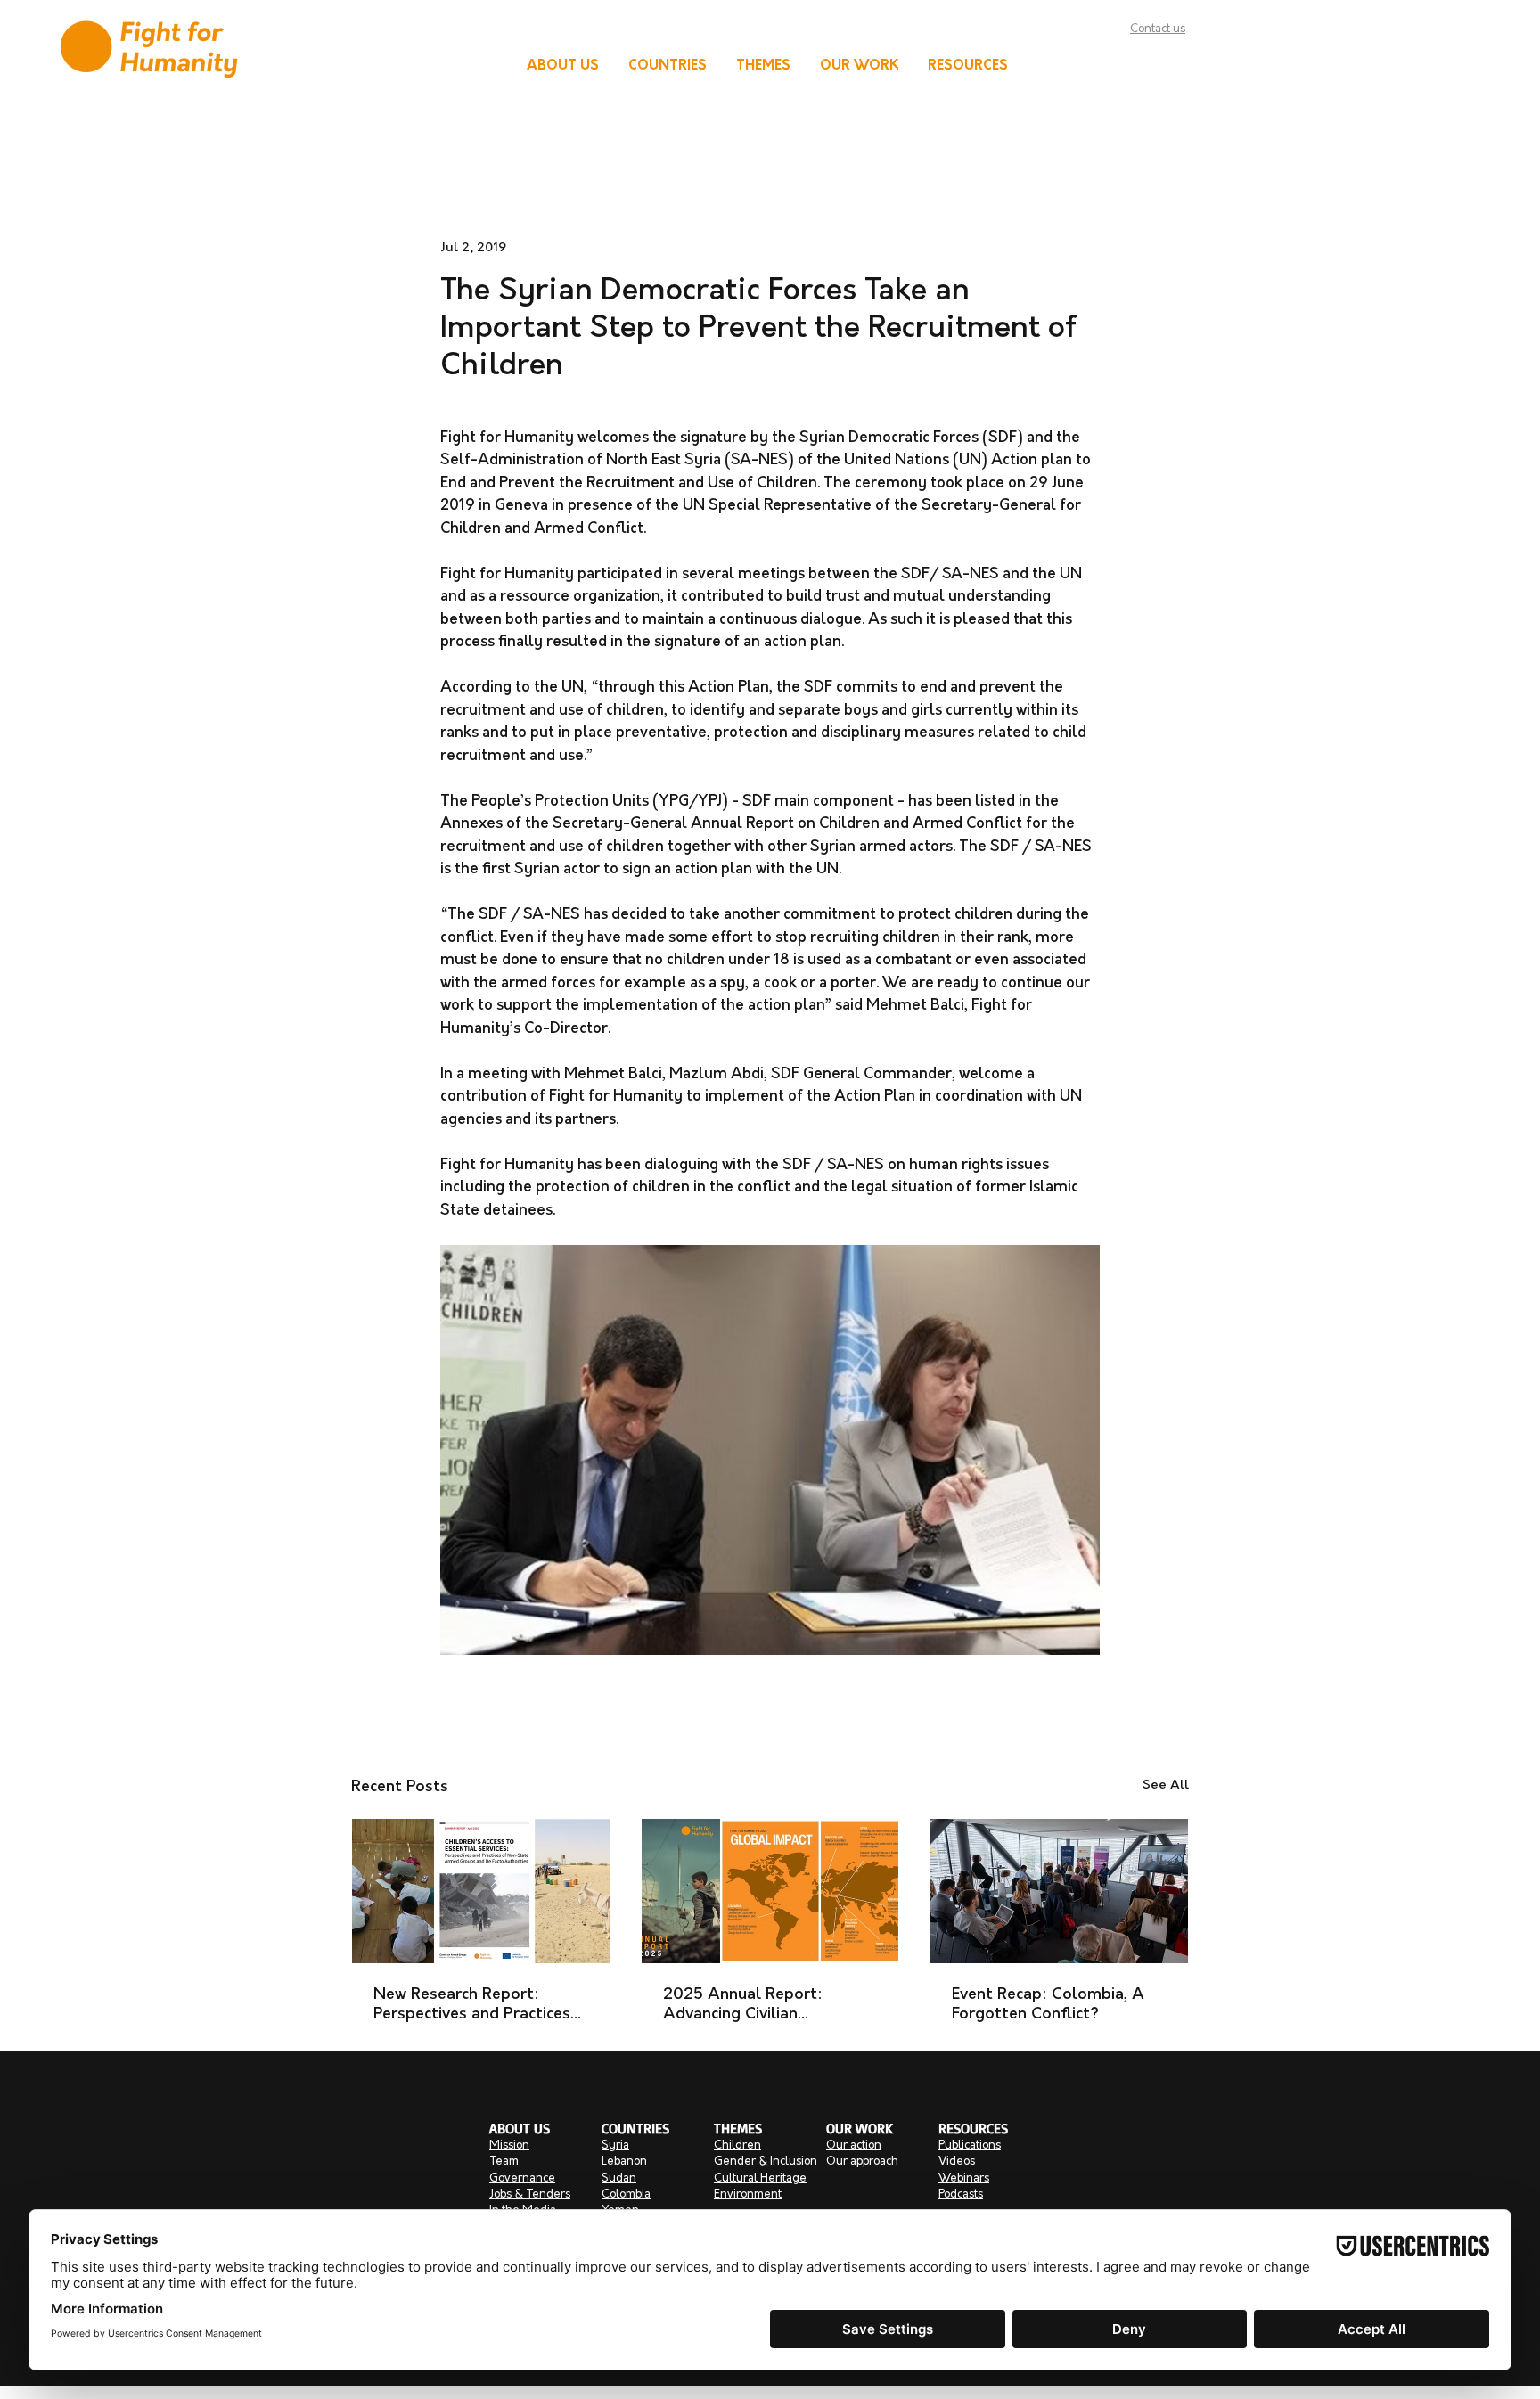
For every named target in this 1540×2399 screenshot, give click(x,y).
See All (1166, 1785)
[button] (563, 67)
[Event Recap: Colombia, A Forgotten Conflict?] (1059, 1891)
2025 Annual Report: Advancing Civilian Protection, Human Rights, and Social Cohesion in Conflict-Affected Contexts (768, 2006)
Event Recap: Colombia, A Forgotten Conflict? (1048, 2005)
